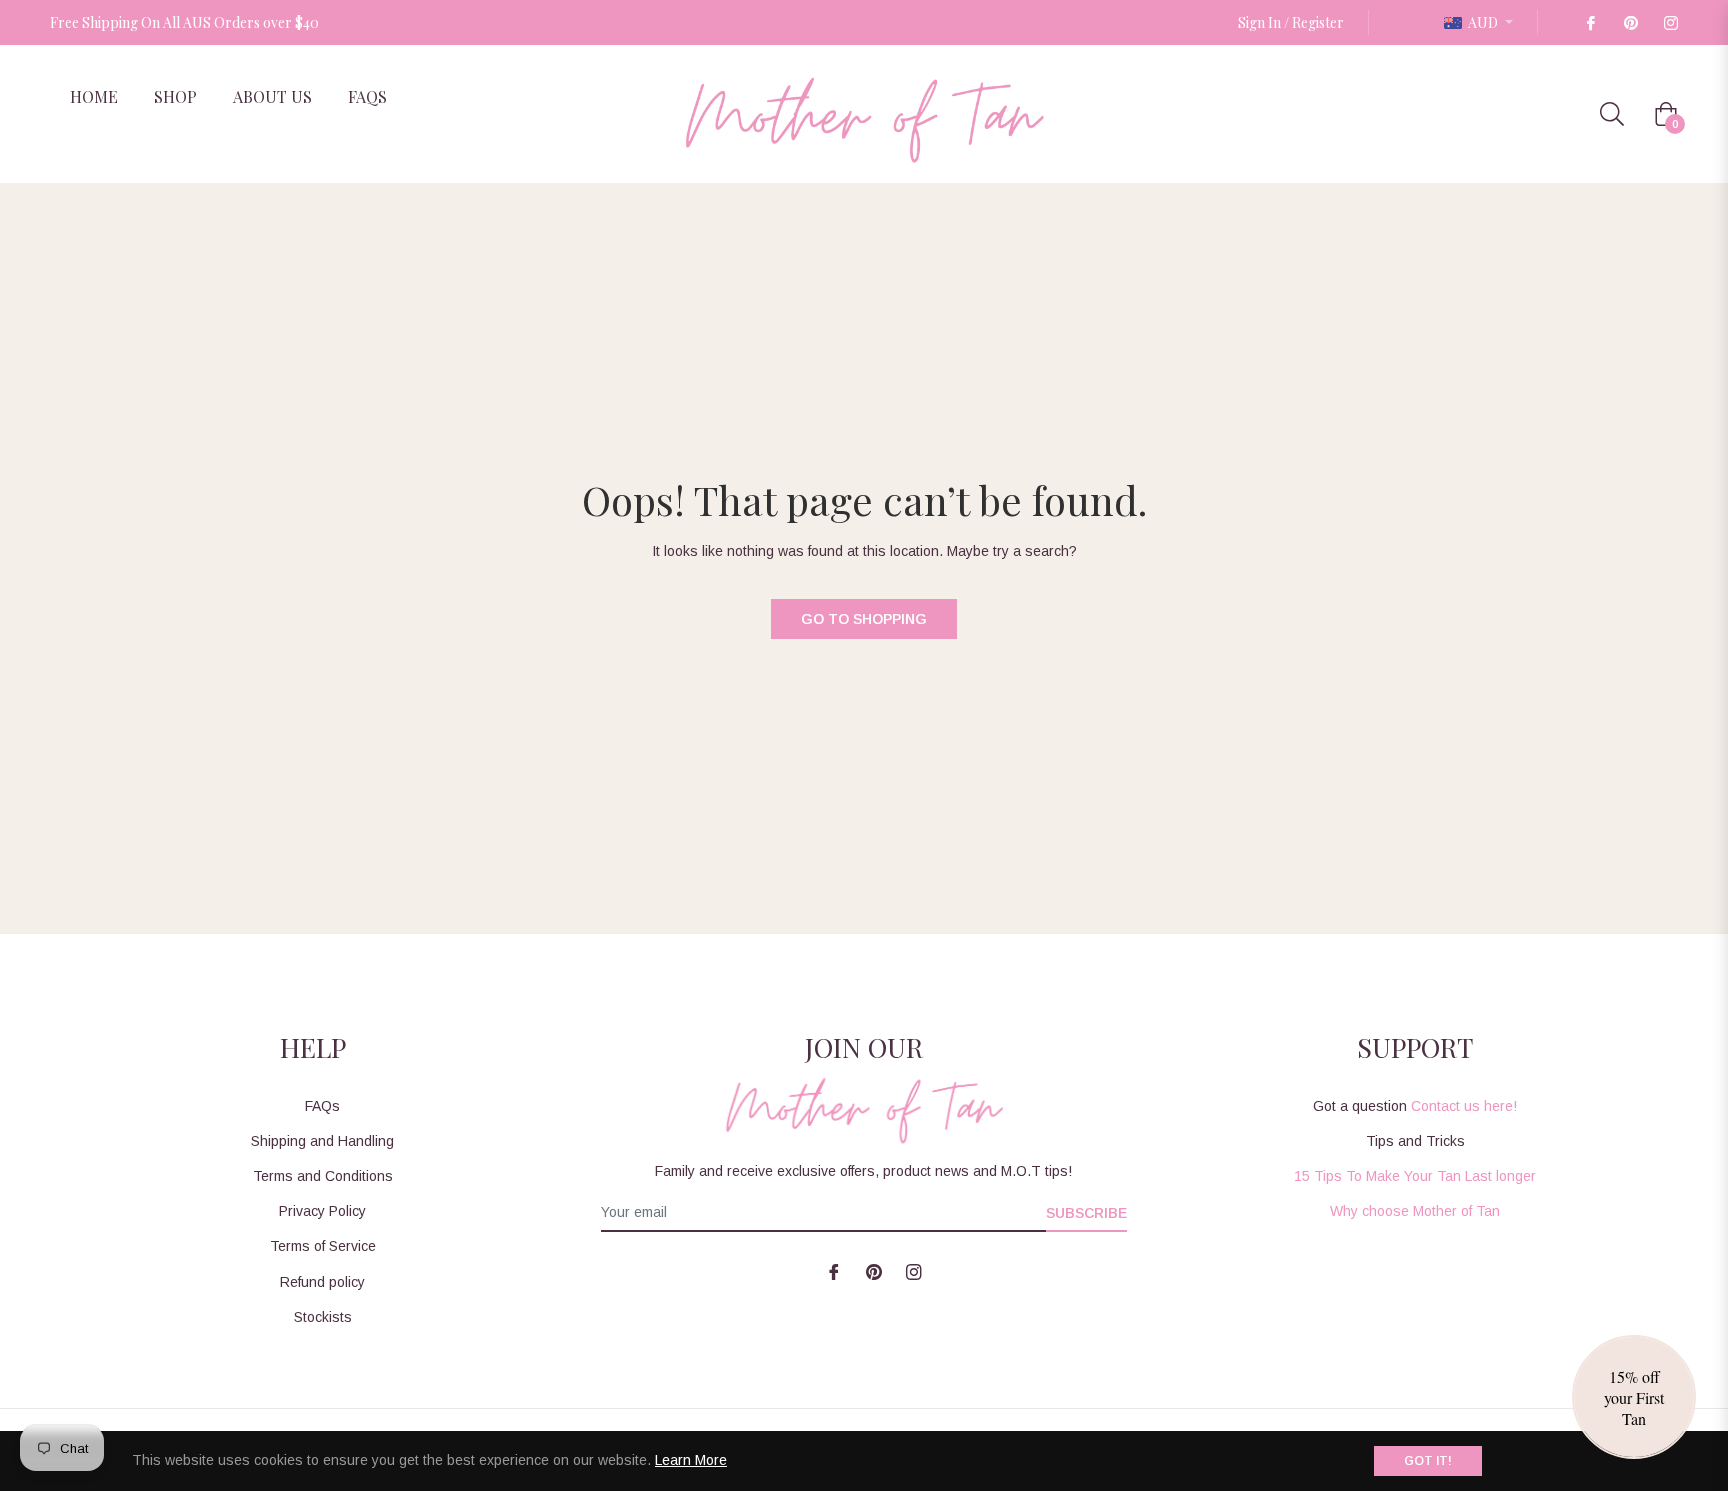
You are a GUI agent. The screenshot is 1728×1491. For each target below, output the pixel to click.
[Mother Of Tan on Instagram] (1670, 22)
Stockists (323, 1317)
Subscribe (1086, 1213)
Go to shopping (864, 619)
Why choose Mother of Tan (1415, 1211)
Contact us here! (1464, 1106)
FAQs (322, 1106)
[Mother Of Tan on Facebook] (1590, 22)
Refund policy (322, 1282)
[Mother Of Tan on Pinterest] (1630, 22)
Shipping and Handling (322, 1141)
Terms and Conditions (323, 1176)
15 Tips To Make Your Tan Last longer (1415, 1176)
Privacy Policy (322, 1211)
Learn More (691, 1460)
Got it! (1428, 1461)
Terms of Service (323, 1246)
